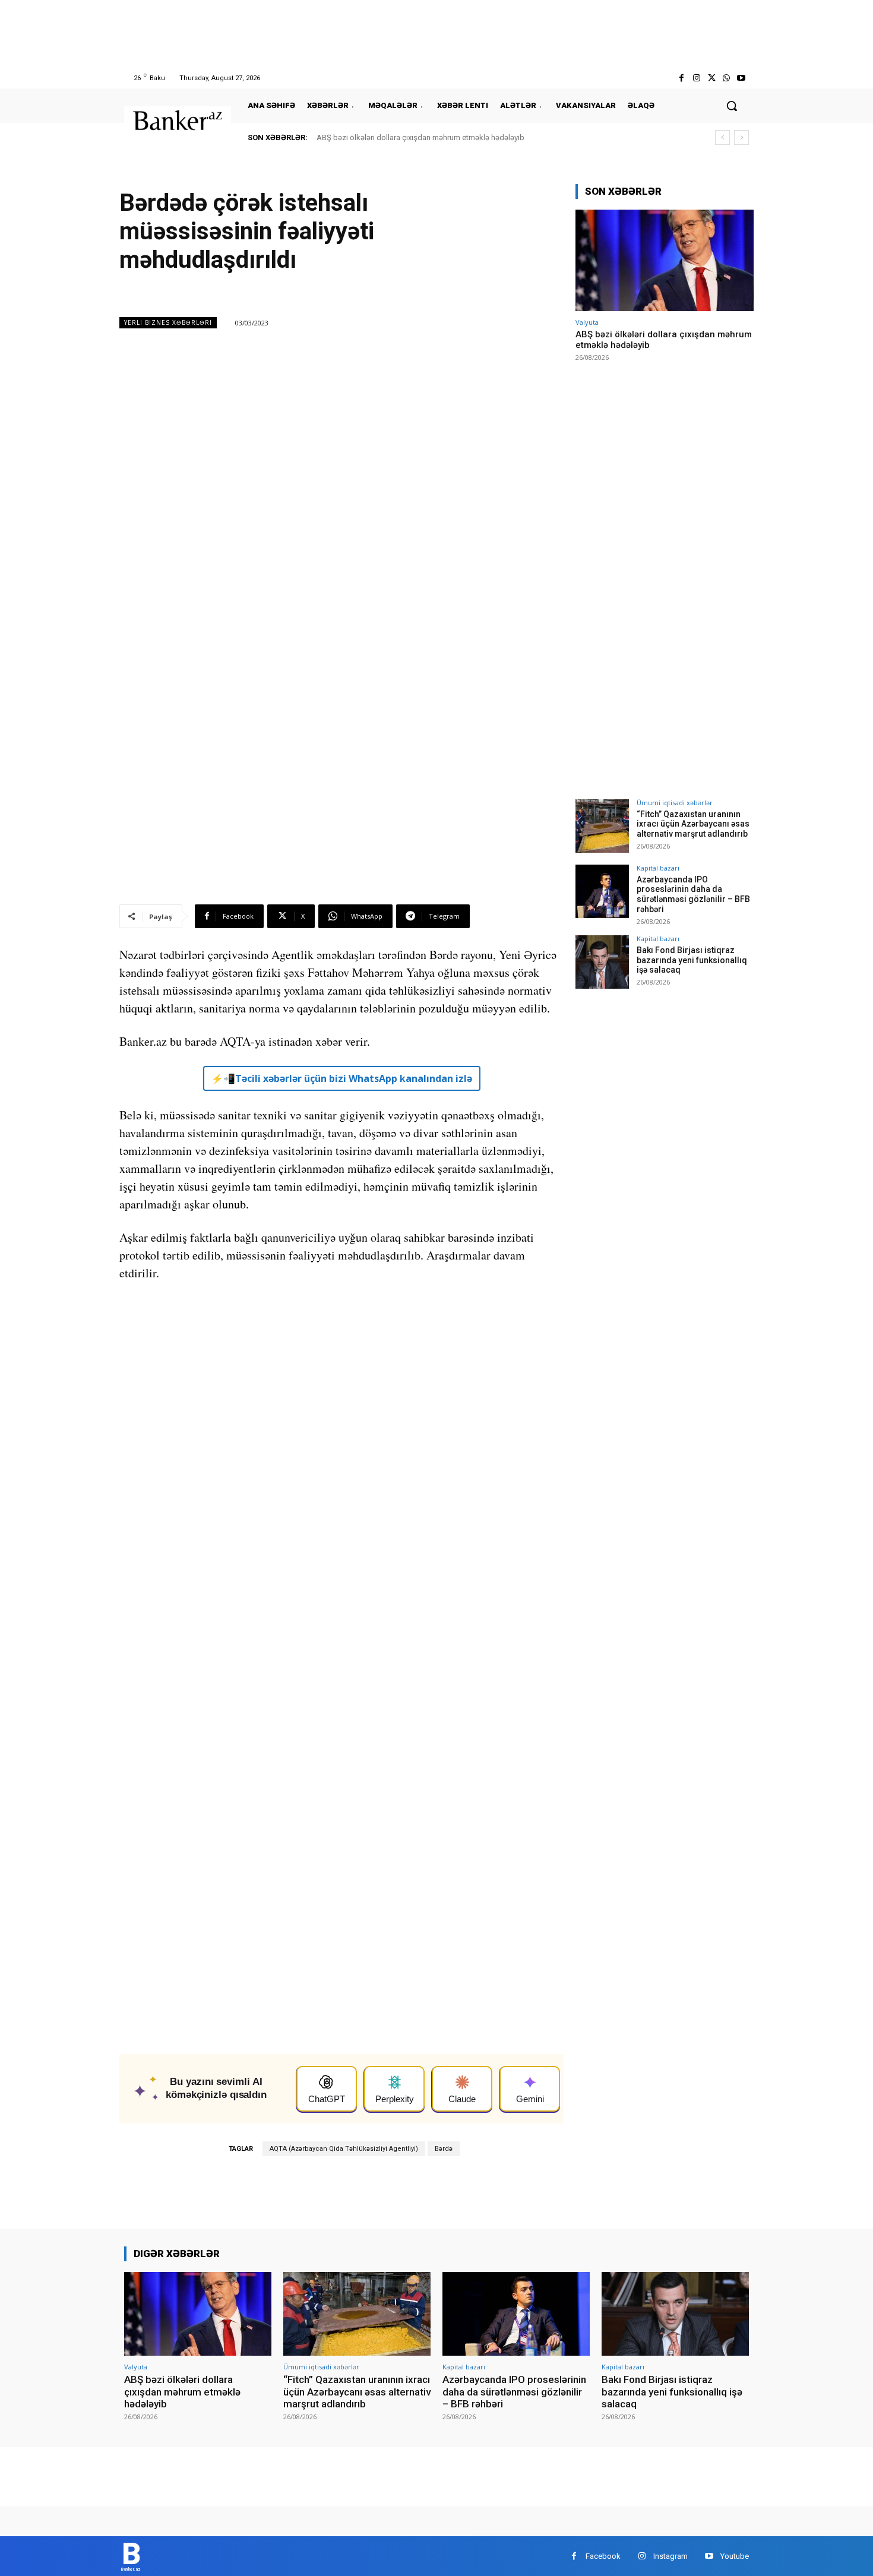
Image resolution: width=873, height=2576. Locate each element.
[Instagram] (696, 78)
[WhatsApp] (727, 78)
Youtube (735, 2556)
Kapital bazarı (658, 868)
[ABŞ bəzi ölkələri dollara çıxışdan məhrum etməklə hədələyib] (665, 260)
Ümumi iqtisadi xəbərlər (675, 803)
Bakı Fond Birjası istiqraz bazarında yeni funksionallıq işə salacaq (692, 960)
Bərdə (444, 2149)
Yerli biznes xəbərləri (168, 322)
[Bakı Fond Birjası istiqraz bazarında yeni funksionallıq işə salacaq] (602, 962)
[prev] (722, 137)
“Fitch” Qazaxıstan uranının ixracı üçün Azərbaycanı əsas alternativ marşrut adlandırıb (693, 824)
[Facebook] (681, 78)
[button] (732, 106)
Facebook (603, 2556)
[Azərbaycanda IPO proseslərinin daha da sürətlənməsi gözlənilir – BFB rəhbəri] (602, 891)
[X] (711, 78)
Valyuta (587, 322)
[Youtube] (741, 78)
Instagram (670, 2556)
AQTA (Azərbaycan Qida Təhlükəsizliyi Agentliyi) (344, 2149)
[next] (741, 137)
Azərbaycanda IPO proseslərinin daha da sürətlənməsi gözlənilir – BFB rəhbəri (693, 894)
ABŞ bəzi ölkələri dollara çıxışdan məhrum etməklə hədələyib (420, 137)
